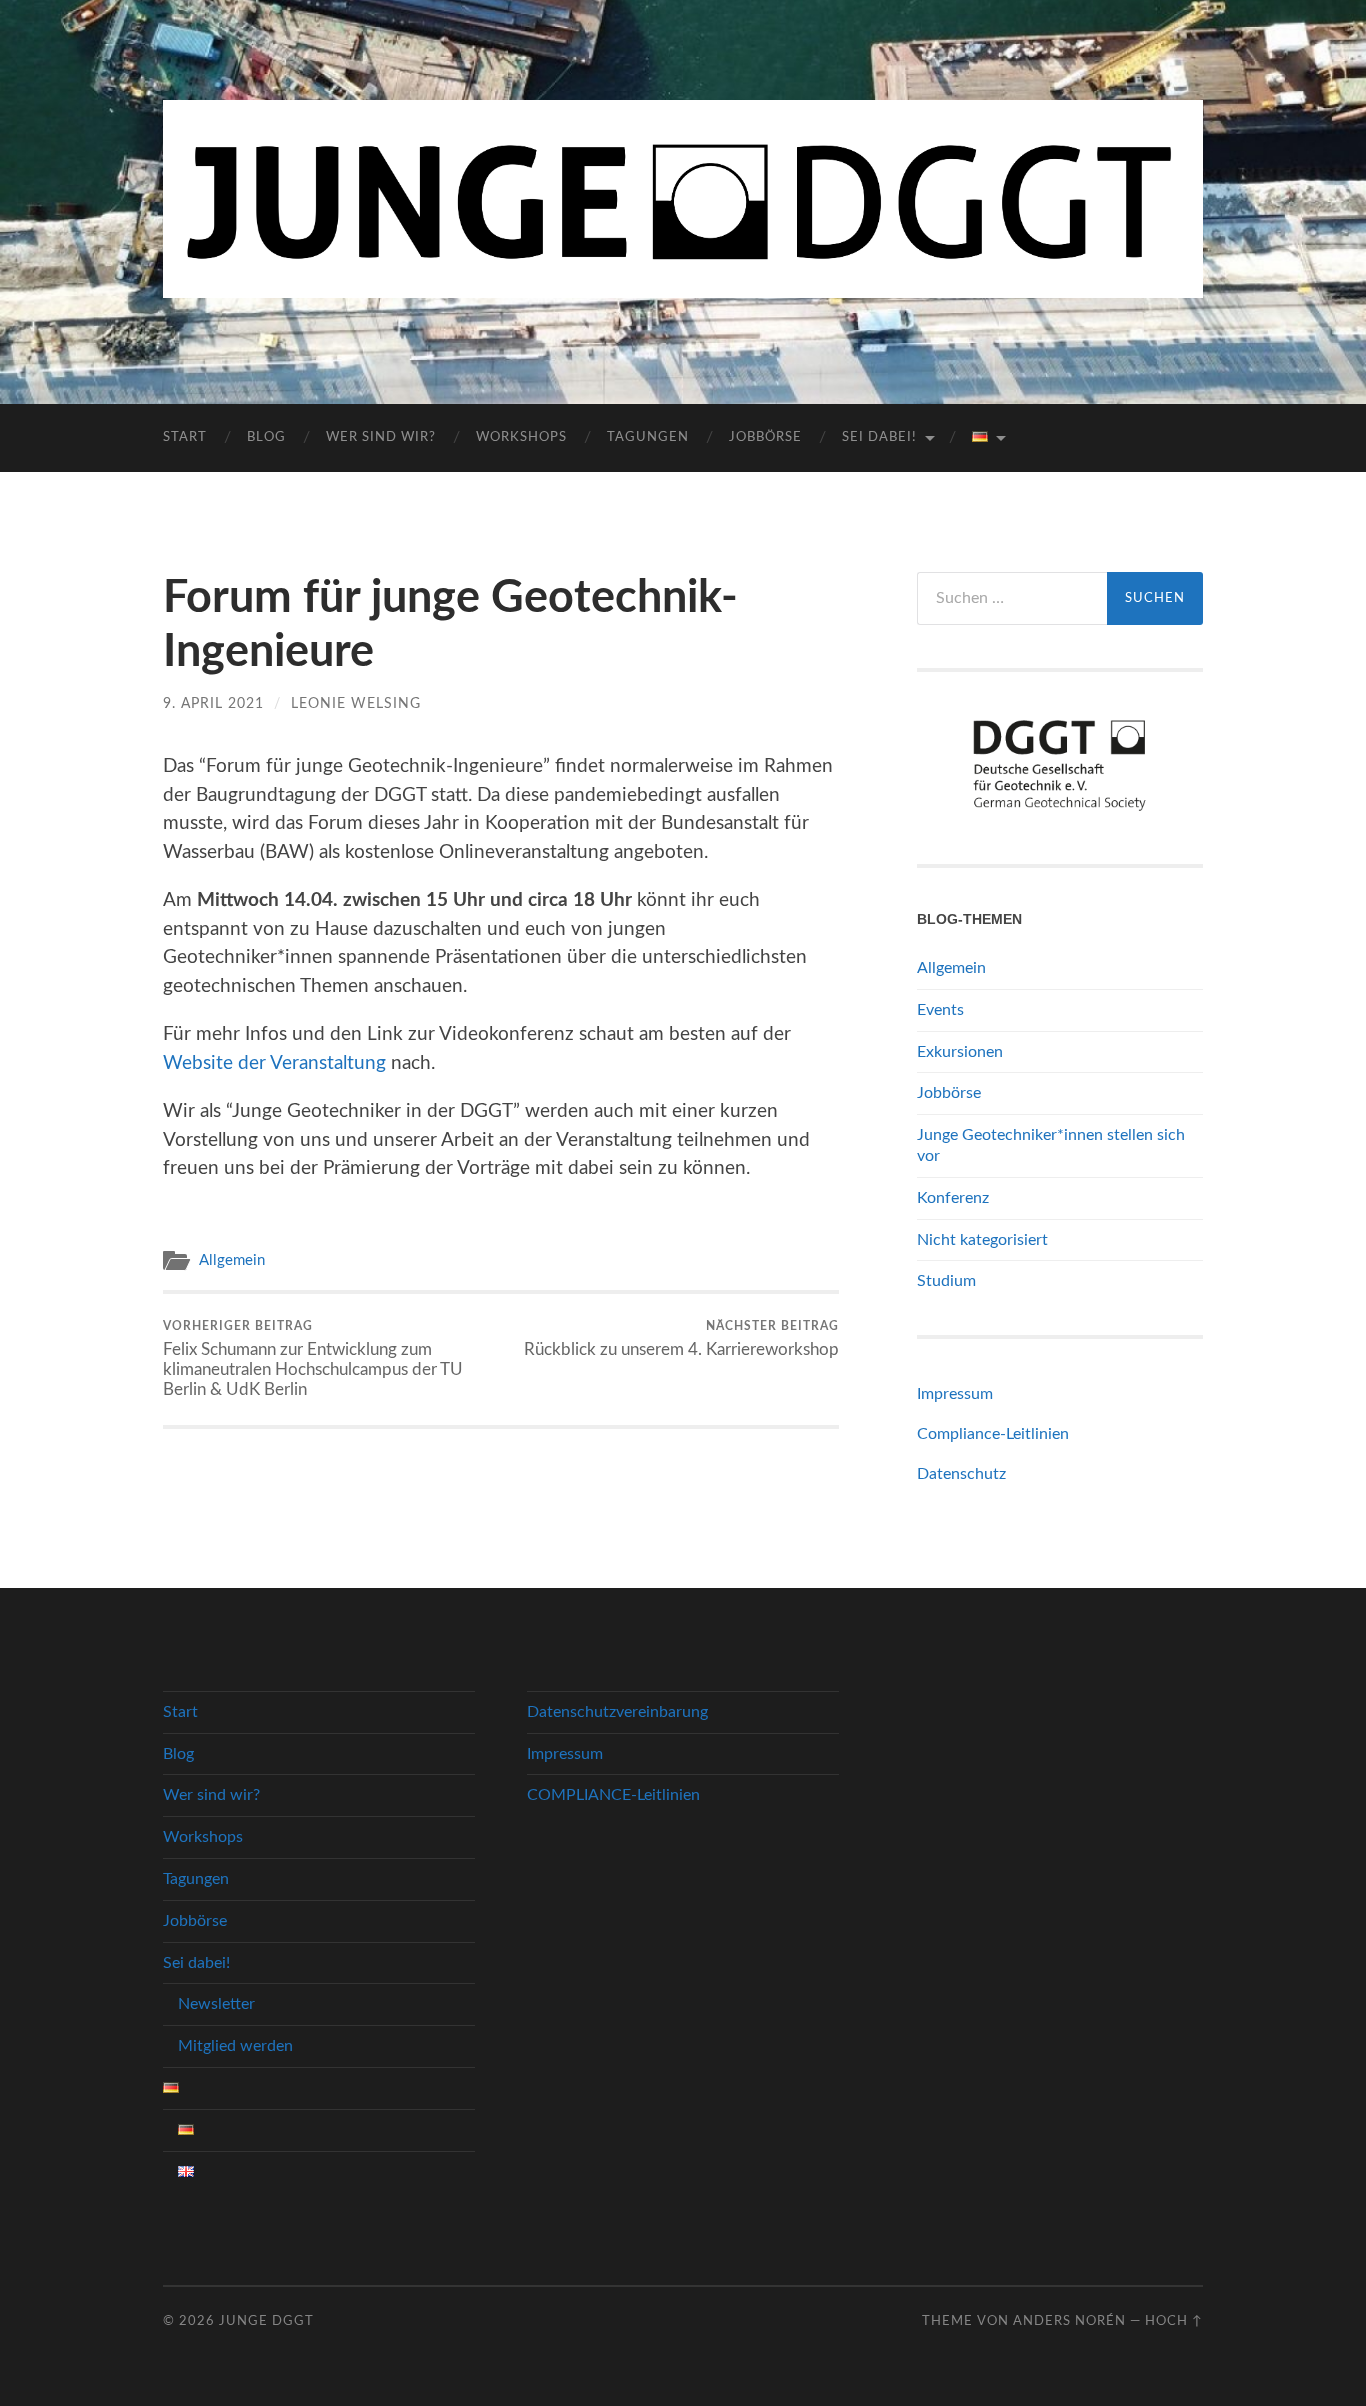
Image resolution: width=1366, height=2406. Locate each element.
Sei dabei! (879, 437)
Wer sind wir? (381, 437)
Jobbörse (765, 437)
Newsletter (216, 2004)
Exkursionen (960, 1052)
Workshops (521, 437)
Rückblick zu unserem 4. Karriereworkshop (681, 1339)
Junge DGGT (266, 2321)
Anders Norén (1069, 2321)
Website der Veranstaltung (274, 1063)
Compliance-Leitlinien (993, 1434)
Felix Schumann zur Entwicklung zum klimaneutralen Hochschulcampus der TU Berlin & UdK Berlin (313, 1359)
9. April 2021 (213, 703)
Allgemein (232, 1260)
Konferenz (953, 1198)
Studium (946, 1281)
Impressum (955, 1394)
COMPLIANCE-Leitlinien (613, 1795)
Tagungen (648, 437)
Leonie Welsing (356, 703)
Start (185, 437)
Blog (266, 437)
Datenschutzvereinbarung (617, 1712)
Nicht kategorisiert (982, 1240)
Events (940, 1010)
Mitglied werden (235, 2046)
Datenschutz (961, 1474)
